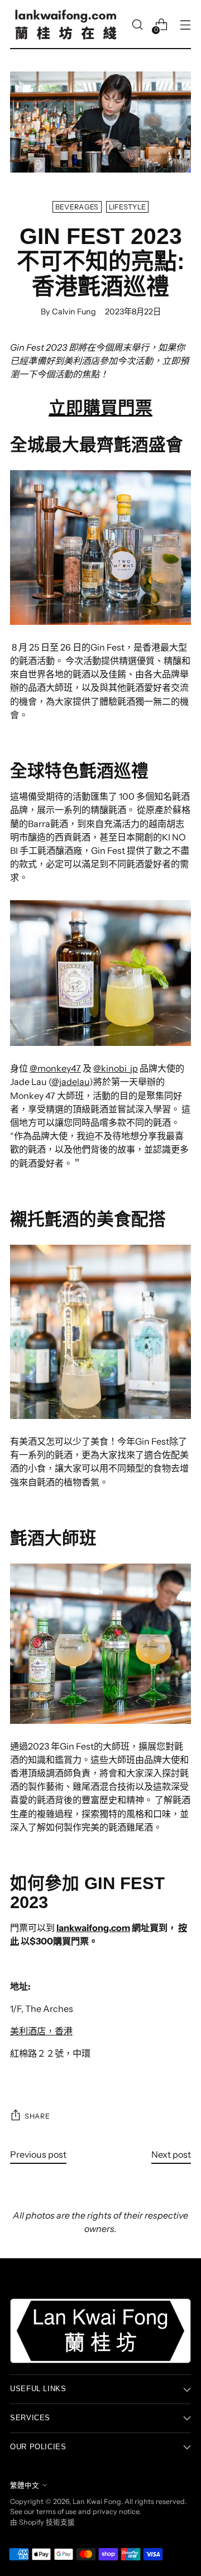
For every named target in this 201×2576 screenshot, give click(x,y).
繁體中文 (25, 2485)
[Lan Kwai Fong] (66, 25)
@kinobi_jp (116, 1068)
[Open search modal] (137, 25)
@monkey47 (55, 1068)
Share (37, 2116)
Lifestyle (128, 207)
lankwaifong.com (93, 1928)
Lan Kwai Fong (97, 2501)
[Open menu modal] (185, 25)
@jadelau (70, 1082)
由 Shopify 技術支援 (42, 2522)
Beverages (77, 207)
